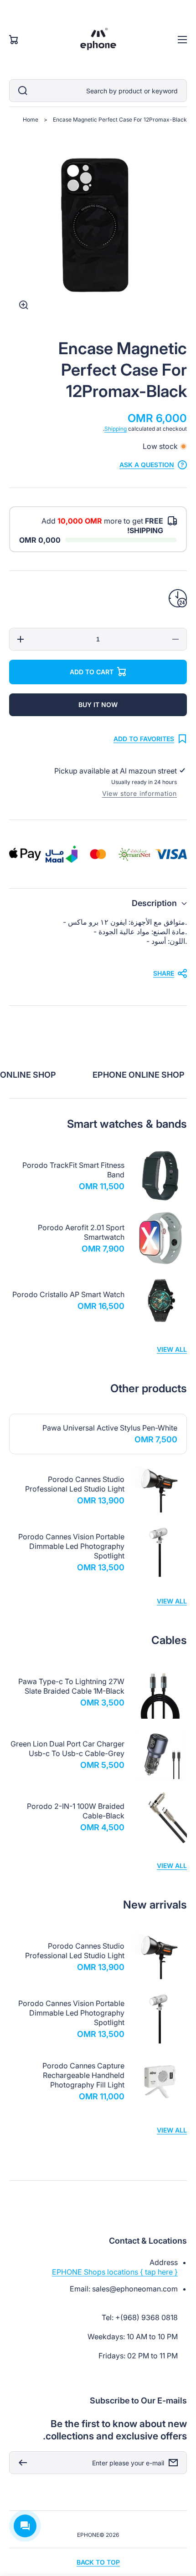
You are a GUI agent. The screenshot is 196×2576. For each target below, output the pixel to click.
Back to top (98, 2562)
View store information (139, 793)
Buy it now (98, 705)
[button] (98, 903)
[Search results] (21, 91)
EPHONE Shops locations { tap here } (115, 2272)
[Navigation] (182, 40)
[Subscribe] (21, 2463)
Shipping (116, 429)
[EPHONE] (98, 40)
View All (172, 1349)
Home (31, 120)
